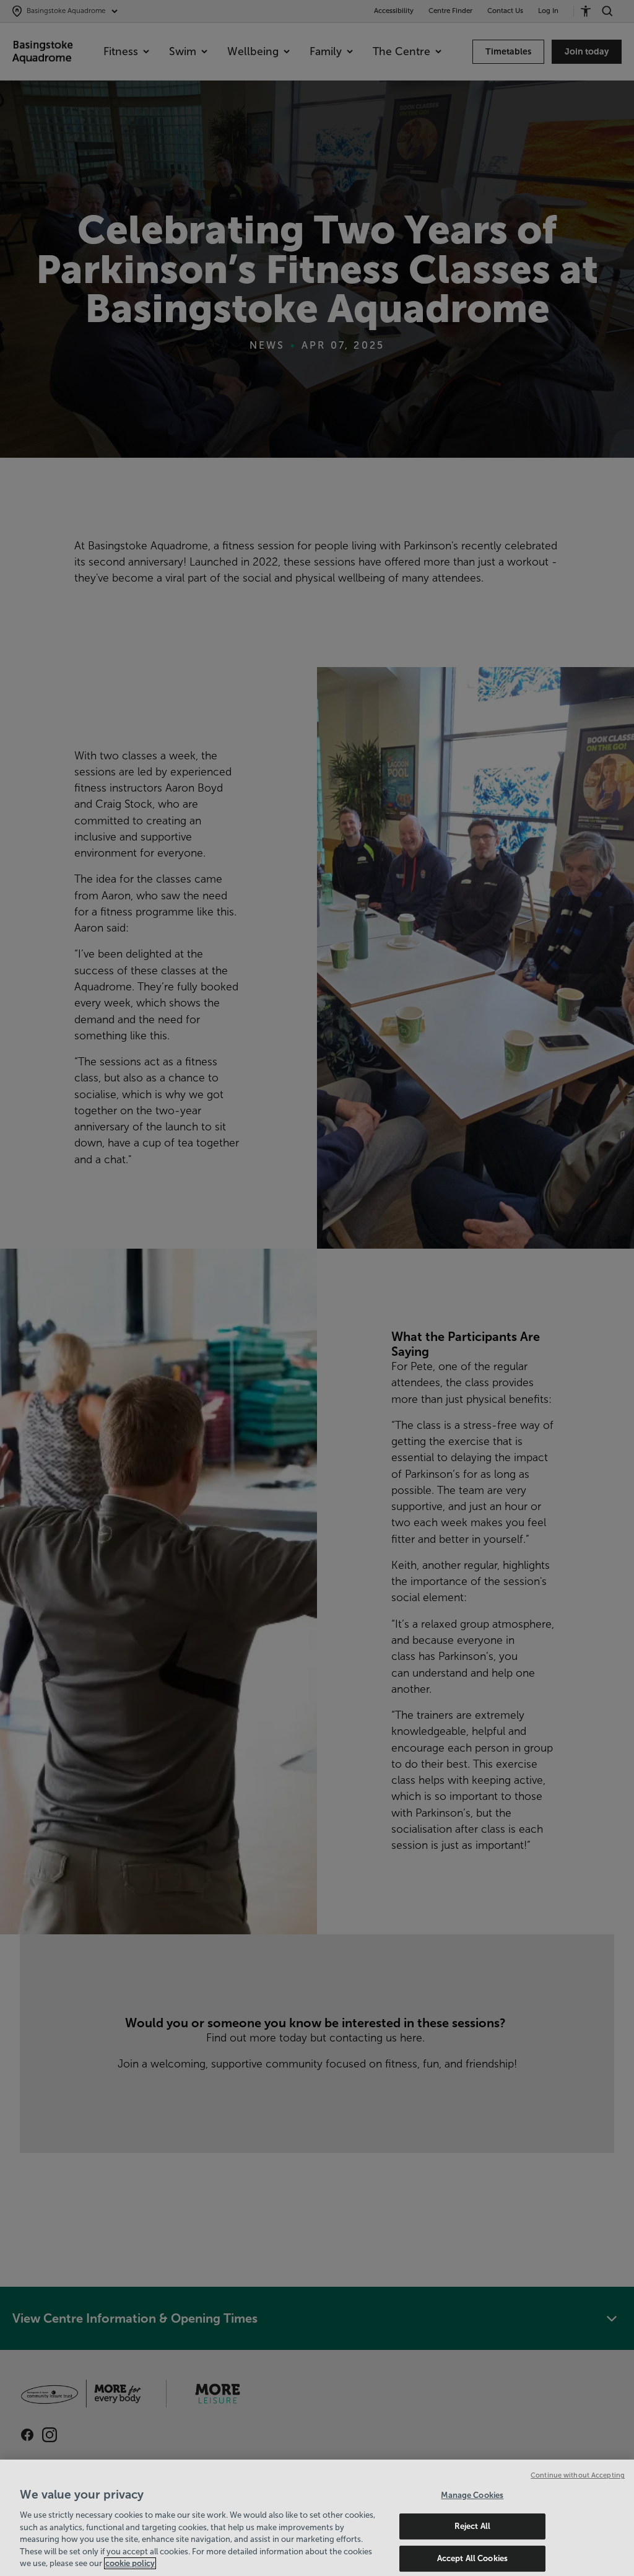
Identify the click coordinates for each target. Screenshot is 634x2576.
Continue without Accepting (578, 2475)
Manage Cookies (472, 2495)
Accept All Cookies (472, 2558)
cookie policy (130, 2563)
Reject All (472, 2526)
